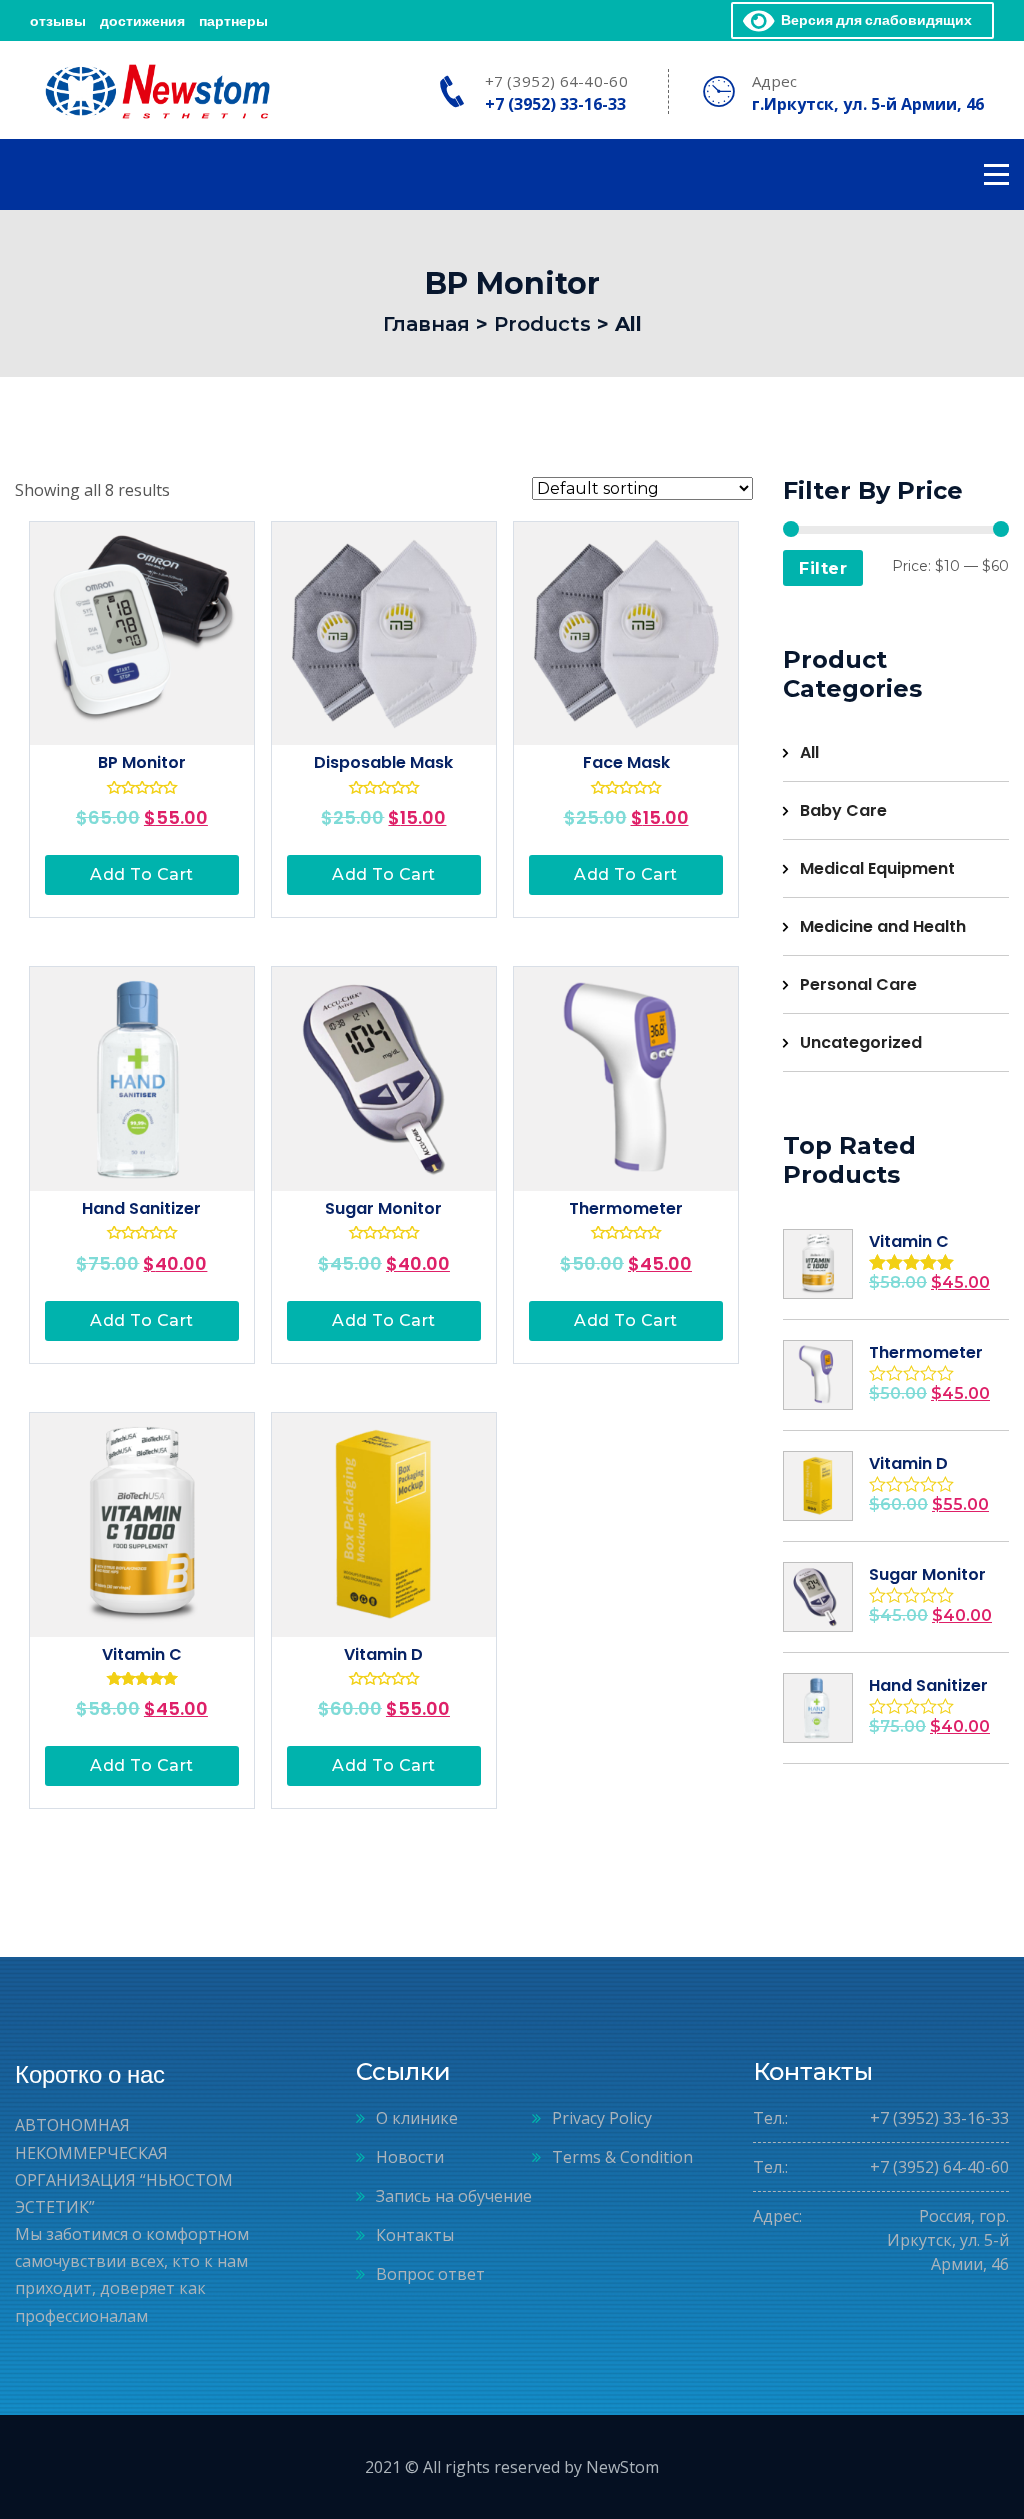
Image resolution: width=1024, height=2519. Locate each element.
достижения (142, 21)
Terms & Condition (622, 2157)
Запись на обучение (454, 2196)
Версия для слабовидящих (873, 20)
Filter (823, 568)
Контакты (415, 2235)
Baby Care (843, 810)
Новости (410, 2157)
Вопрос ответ (430, 2274)
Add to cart (142, 874)
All (809, 752)
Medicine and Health (883, 926)
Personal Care (858, 984)
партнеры (233, 21)
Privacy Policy (602, 2118)
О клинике (417, 2118)
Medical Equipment (877, 868)
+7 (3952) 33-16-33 (555, 104)
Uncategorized (861, 1042)
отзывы (58, 21)
